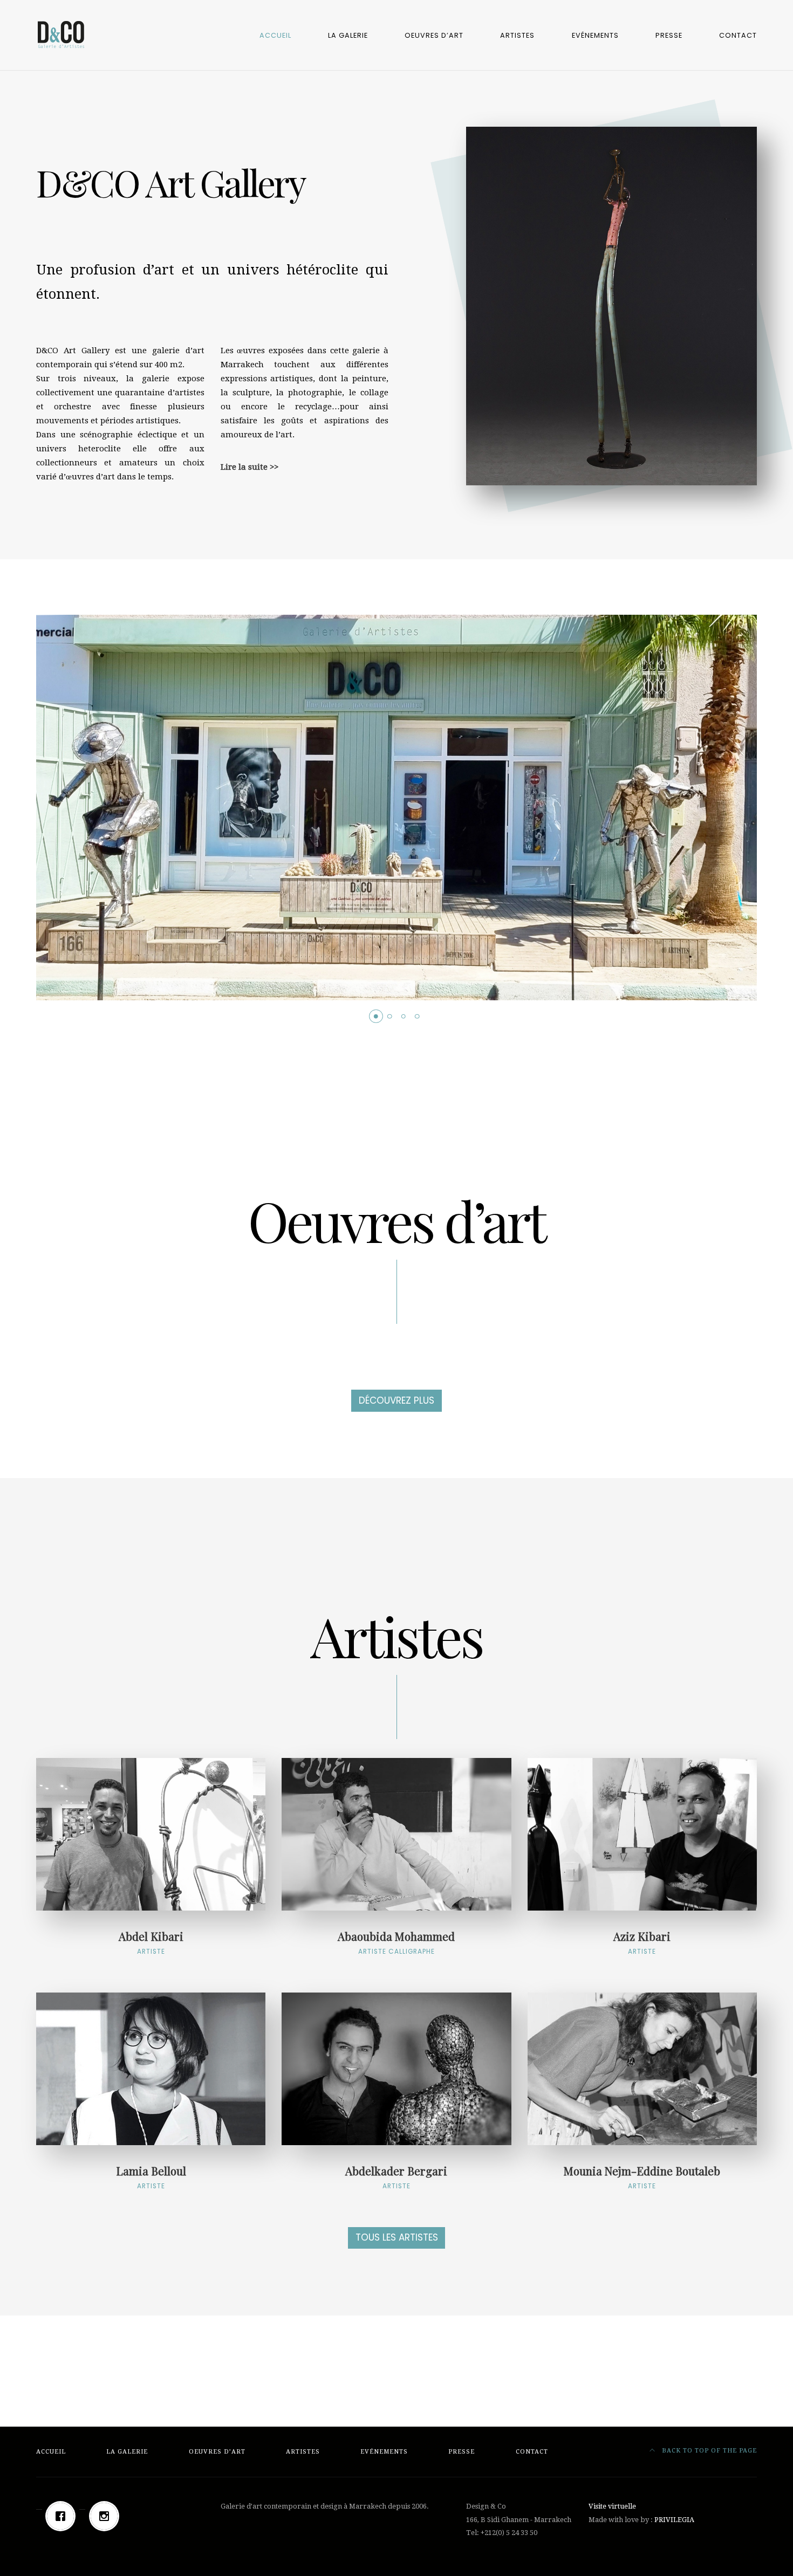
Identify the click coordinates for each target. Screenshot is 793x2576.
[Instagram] (107, 2516)
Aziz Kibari (642, 1942)
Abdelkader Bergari (396, 2176)
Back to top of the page (708, 2451)
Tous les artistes (397, 2237)
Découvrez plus (396, 1400)
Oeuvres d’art (434, 35)
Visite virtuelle (612, 2506)
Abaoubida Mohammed (396, 1942)
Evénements (595, 35)
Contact (738, 35)
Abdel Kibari (151, 1942)
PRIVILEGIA (674, 2520)
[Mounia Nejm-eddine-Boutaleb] (642, 2069)
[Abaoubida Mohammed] (396, 1834)
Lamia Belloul (151, 2176)
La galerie (348, 35)
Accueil (275, 35)
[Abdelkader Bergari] (396, 2069)
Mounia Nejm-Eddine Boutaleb (642, 2176)
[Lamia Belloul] (151, 2069)
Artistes (517, 35)
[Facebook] (63, 2516)
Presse (669, 35)
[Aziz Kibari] (642, 1834)
